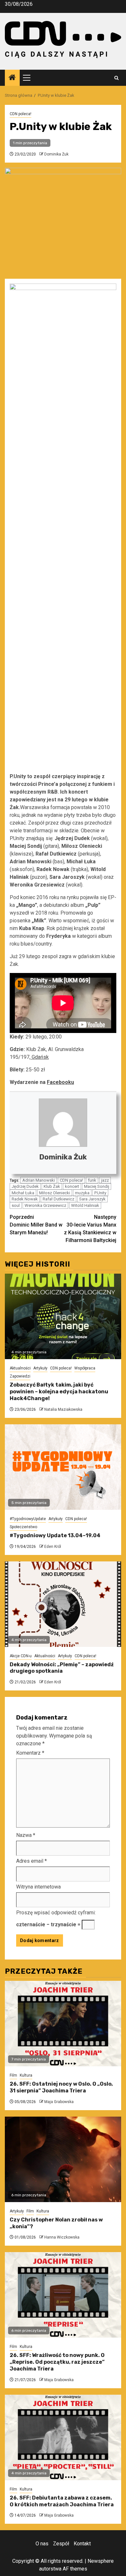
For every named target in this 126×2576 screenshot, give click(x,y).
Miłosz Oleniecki (55, 1193)
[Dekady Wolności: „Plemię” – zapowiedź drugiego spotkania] (63, 1604)
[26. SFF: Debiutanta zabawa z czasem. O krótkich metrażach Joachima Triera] (63, 2437)
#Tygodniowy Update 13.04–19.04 (55, 1535)
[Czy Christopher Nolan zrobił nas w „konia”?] (63, 2159)
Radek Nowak (25, 1199)
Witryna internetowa (38, 1887)
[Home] (12, 78)
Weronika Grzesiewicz (45, 1205)
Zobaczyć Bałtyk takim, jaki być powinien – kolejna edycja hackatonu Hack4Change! (59, 1392)
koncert (72, 1186)
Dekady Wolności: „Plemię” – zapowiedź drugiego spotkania (62, 1668)
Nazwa (26, 1835)
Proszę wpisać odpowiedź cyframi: (56, 1913)
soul (16, 1205)
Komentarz (30, 1753)
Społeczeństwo (23, 1527)
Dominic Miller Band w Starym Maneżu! (36, 1225)
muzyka (82, 1193)
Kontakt (82, 2544)
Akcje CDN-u (21, 1656)
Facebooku (60, 1082)
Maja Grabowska (59, 2102)
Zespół (61, 2544)
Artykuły (40, 1368)
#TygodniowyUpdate (28, 1519)
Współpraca (85, 1368)
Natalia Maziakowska (63, 1409)
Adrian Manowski (39, 1180)
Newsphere (101, 2561)
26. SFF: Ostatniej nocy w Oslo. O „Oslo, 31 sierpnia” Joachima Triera (61, 2087)
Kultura (26, 2075)
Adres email (31, 1861)
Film (13, 2075)
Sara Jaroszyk (92, 1199)
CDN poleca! (21, 114)
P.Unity (100, 1193)
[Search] (116, 78)
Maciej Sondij (97, 1186)
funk (92, 1180)
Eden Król (53, 1547)
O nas (42, 2544)
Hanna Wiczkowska (62, 2237)
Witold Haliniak (85, 1205)
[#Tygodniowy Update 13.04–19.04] (63, 1467)
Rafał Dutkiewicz (58, 1199)
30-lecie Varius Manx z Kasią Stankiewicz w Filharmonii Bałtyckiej (90, 1229)
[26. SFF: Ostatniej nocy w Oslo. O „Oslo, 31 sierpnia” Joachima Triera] (63, 2024)
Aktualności (20, 1368)
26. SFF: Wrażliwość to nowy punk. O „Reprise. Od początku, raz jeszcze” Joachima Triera (57, 2362)
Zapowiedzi (20, 1376)
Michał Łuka (23, 1193)
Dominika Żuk (56, 154)
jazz (105, 1180)
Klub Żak (52, 1186)
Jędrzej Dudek (25, 1186)
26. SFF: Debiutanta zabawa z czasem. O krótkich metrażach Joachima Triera (62, 2501)
